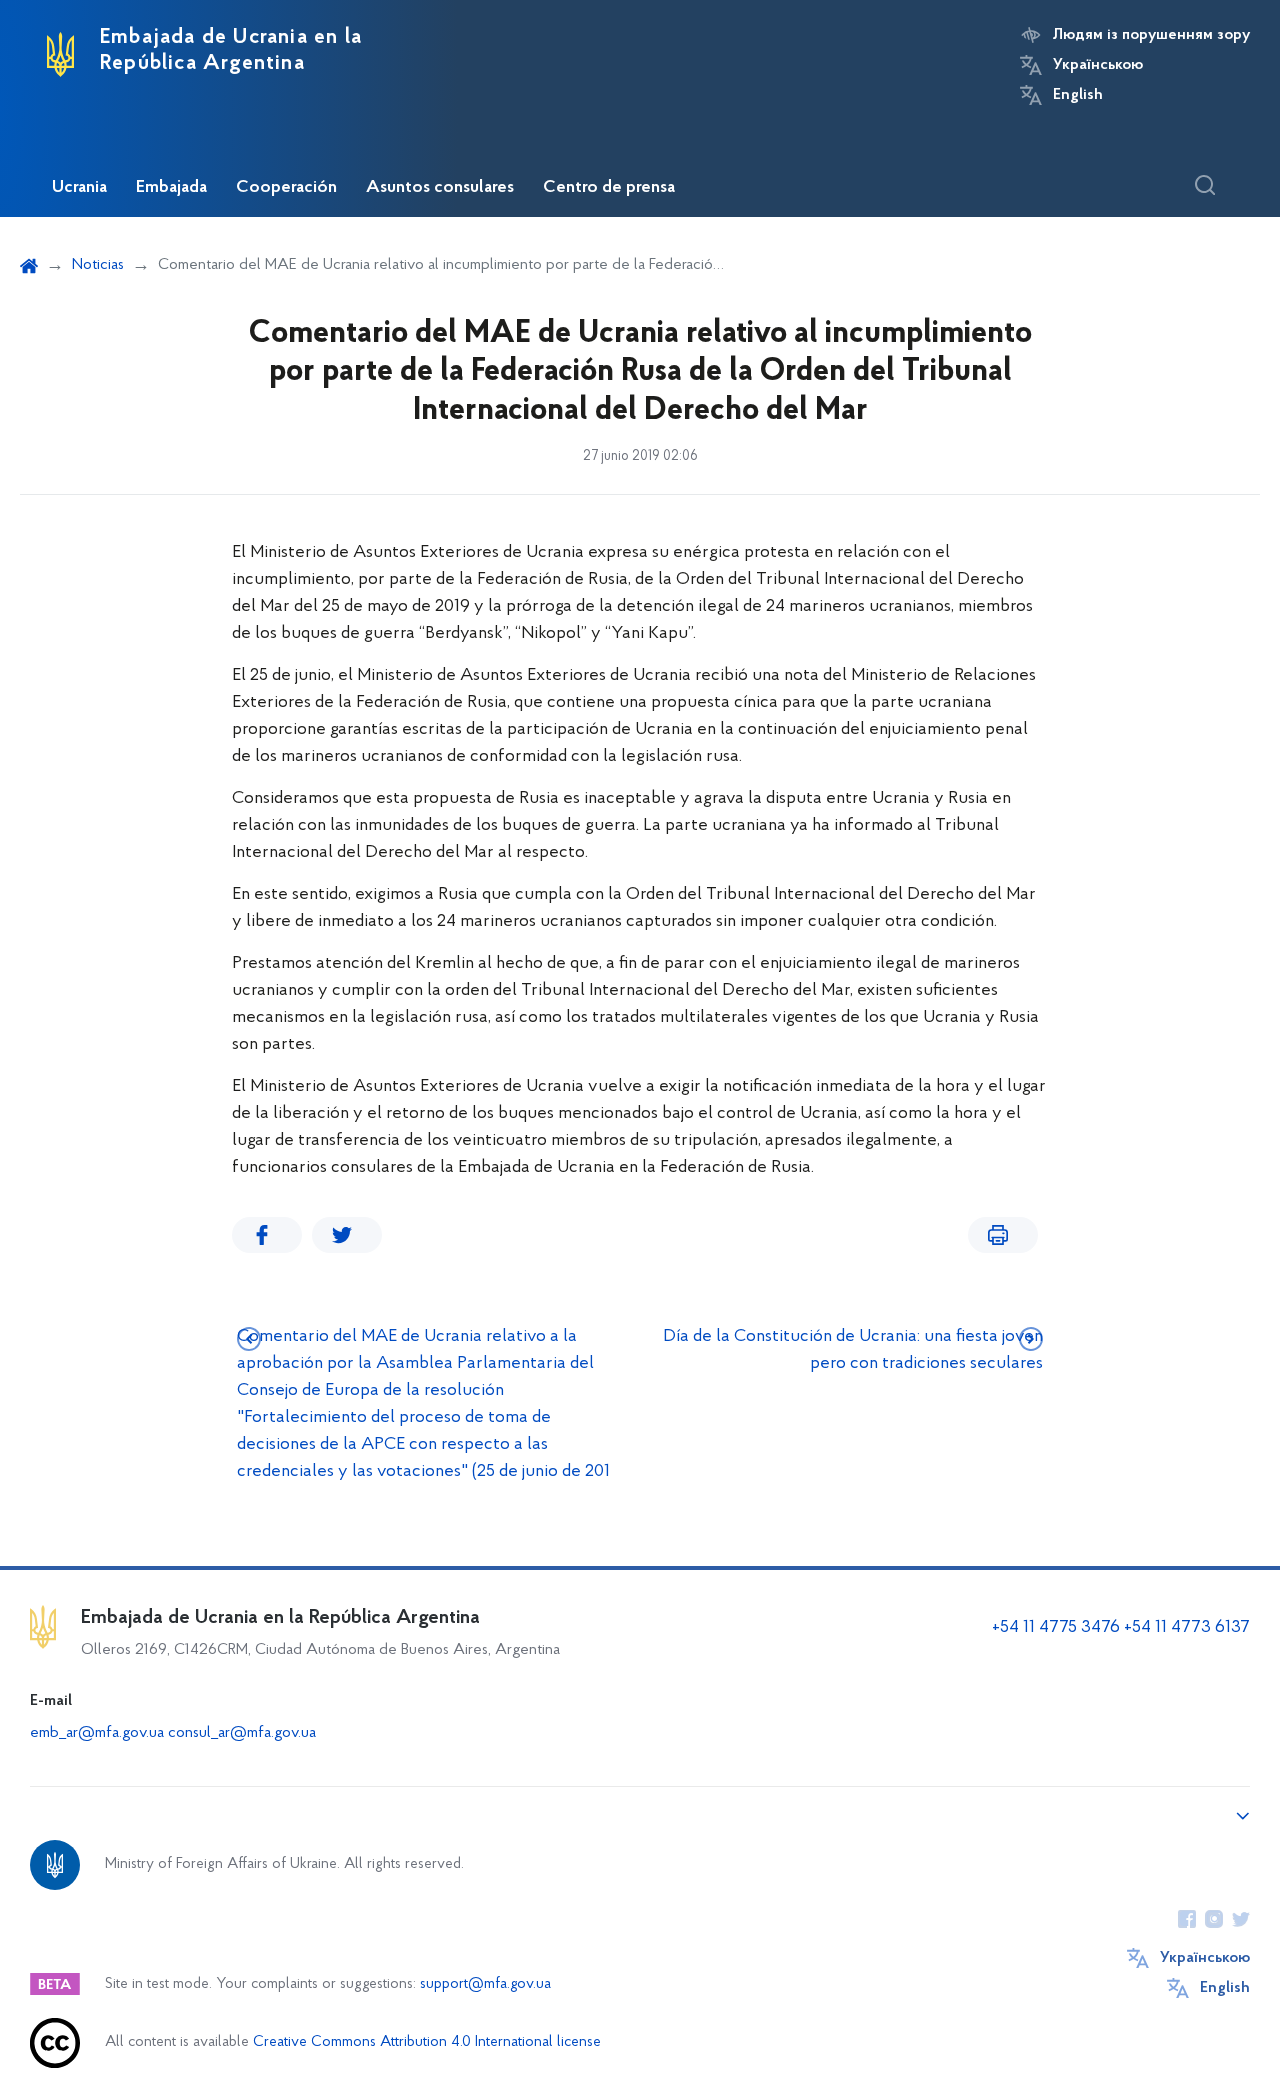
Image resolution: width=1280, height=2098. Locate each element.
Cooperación (286, 188)
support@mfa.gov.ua (485, 1984)
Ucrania (79, 188)
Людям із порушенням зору (1151, 35)
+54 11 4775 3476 (1056, 1628)
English (1078, 95)
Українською (1098, 65)
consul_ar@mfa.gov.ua (242, 1733)
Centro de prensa (609, 188)
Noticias (98, 265)
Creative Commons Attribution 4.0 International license (427, 2042)
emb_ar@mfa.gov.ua (97, 1733)
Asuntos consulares (440, 188)
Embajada (171, 188)
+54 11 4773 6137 (1187, 1628)
